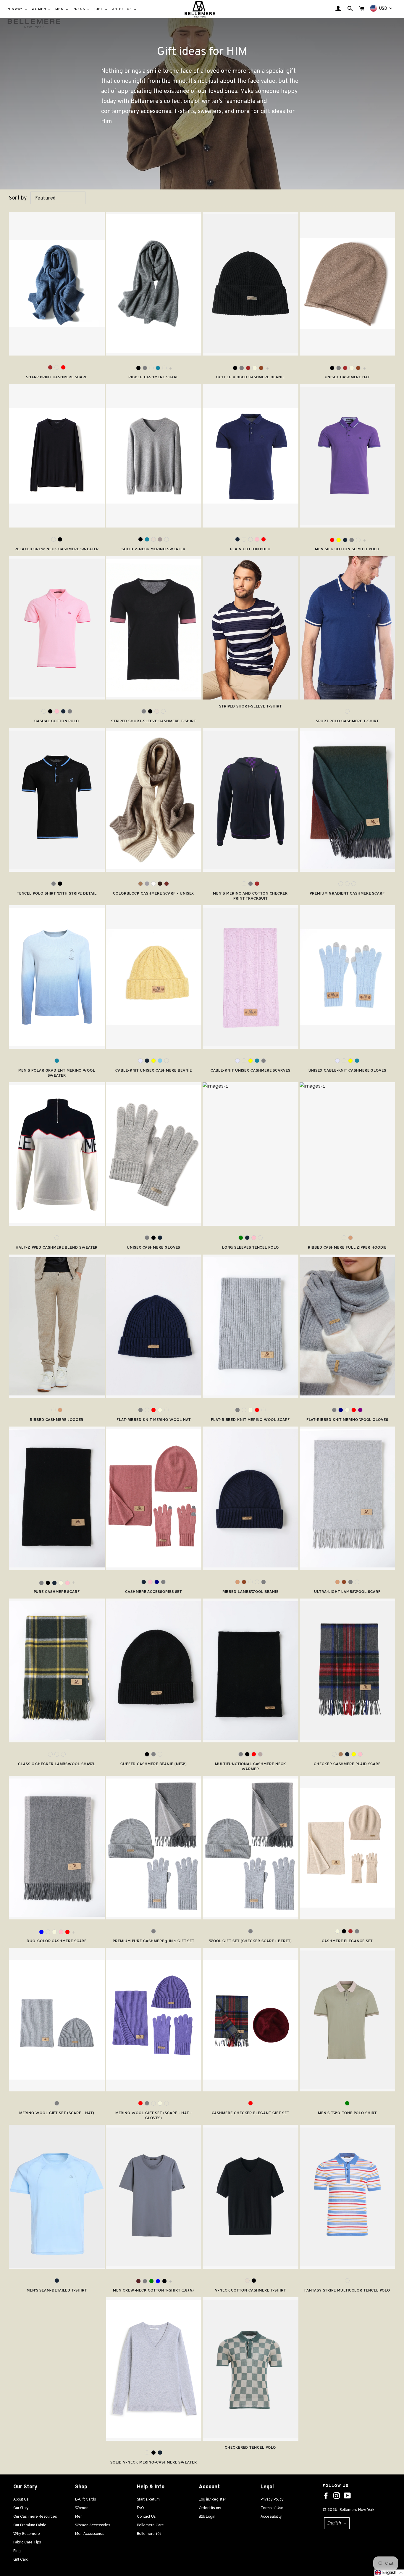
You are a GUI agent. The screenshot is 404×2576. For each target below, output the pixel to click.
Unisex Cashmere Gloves (153, 1247)
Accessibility (271, 2516)
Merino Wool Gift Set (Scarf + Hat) (57, 2113)
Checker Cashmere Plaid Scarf (347, 1764)
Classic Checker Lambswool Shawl (57, 1764)
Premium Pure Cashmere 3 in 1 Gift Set (153, 1941)
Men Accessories (90, 2534)
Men (79, 2516)
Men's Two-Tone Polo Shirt (347, 2113)
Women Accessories (93, 2525)
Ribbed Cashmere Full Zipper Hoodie (347, 1247)
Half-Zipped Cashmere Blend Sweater (57, 1247)
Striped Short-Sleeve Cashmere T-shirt (154, 721)
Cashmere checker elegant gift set (251, 2113)
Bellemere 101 (149, 2534)
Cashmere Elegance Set (347, 1941)
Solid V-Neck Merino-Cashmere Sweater (154, 2462)
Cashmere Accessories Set (153, 1592)
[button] (389, 2573)
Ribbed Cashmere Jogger (57, 1420)
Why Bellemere (27, 2534)
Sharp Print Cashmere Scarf (57, 377)
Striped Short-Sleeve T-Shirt (251, 706)
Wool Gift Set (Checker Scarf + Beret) (251, 1941)
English (334, 2523)
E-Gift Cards (85, 2499)
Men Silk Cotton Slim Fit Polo (347, 549)
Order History (210, 2508)
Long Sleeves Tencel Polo (251, 1247)
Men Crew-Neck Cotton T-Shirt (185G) (153, 2290)
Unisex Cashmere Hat (347, 377)
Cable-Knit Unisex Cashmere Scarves (251, 1070)
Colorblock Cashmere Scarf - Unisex (153, 893)
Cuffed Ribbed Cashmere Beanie (251, 377)
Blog (17, 2551)
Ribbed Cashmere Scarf (153, 377)
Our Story (21, 2508)
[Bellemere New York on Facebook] (326, 2496)
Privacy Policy (272, 2499)
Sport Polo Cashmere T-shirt (347, 721)
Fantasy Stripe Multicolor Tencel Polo (347, 2290)
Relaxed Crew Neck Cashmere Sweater (57, 549)
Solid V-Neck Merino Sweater (153, 549)
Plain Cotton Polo (250, 549)
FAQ (140, 2508)
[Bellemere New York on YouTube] (347, 2496)
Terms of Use (272, 2508)
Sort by (18, 198)
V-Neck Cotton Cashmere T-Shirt (251, 2290)
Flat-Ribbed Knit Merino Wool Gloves (347, 1420)
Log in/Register (212, 2499)
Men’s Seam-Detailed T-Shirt (57, 2290)
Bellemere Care (150, 2525)
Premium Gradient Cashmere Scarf (347, 893)
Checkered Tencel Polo (250, 2448)
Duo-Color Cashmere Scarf (57, 1941)
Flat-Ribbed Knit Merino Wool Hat (153, 1420)
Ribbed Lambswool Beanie (251, 1592)
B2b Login (207, 2516)
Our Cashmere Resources (35, 2516)
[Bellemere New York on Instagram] (337, 2496)
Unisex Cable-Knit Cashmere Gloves (347, 1070)
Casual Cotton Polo (57, 721)
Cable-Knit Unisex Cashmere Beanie (153, 1070)
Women (82, 2508)
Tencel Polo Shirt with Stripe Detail (57, 893)
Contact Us (146, 2516)
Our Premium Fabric (30, 2525)
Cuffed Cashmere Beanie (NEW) (154, 1764)
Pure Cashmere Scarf (57, 1592)
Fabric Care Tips (27, 2542)
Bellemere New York (357, 2510)
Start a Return (148, 2499)
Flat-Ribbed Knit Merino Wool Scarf (250, 1420)
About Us (21, 2499)
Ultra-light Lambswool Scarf (347, 1592)
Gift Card (21, 2559)
